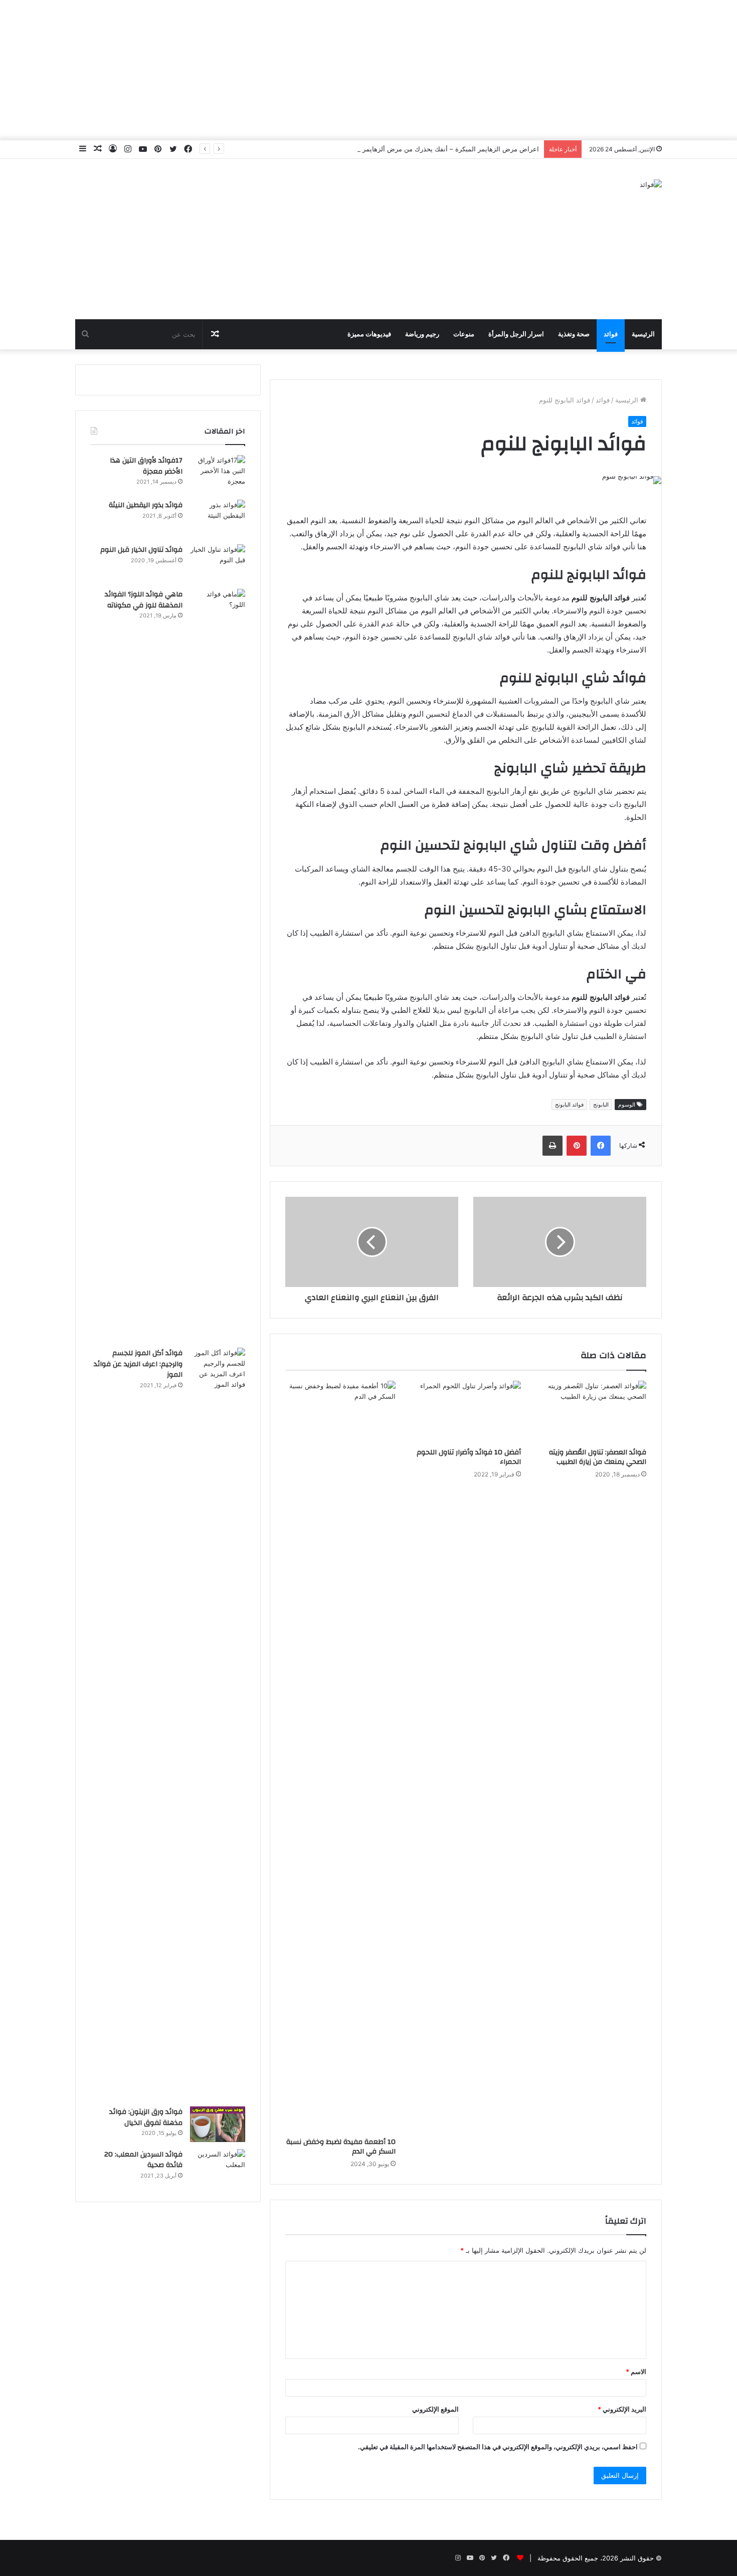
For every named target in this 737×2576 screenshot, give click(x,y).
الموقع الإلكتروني (435, 2409)
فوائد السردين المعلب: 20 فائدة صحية (143, 2160)
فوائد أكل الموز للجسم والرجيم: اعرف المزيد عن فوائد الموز (138, 1364)
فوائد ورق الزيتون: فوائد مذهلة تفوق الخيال (146, 2117)
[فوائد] (651, 184)
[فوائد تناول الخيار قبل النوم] (218, 563)
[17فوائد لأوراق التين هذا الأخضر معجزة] (218, 474)
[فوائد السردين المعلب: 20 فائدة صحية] (218, 2168)
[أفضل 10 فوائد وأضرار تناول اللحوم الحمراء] (466, 1412)
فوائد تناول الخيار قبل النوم (141, 550)
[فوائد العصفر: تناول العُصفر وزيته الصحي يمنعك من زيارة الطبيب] (591, 1412)
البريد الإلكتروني (622, 2409)
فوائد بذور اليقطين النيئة (146, 505)
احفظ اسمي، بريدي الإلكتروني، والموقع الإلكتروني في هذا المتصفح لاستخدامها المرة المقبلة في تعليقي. (498, 2447)
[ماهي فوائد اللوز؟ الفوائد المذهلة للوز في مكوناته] (218, 965)
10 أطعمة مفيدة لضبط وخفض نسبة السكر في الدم (341, 2147)
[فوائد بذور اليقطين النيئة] (218, 518)
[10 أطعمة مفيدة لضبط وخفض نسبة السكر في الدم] (340, 1757)
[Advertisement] (368, 70)
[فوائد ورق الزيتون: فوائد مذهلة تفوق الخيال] (218, 2124)
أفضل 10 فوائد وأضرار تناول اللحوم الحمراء (469, 1457)
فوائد (611, 334)
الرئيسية (643, 334)
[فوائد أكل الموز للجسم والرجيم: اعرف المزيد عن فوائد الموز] (218, 1724)
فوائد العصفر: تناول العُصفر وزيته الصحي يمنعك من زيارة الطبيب (598, 1457)
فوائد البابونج (569, 1105)
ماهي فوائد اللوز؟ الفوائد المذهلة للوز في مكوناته (144, 600)
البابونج (601, 1105)
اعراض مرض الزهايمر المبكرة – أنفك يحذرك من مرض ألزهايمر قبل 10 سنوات (430, 149)
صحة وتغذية (574, 334)
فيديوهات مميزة (369, 334)
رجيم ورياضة (422, 334)
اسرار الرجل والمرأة (516, 334)
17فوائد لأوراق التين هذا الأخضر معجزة (146, 466)
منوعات (464, 334)
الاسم (636, 2372)
